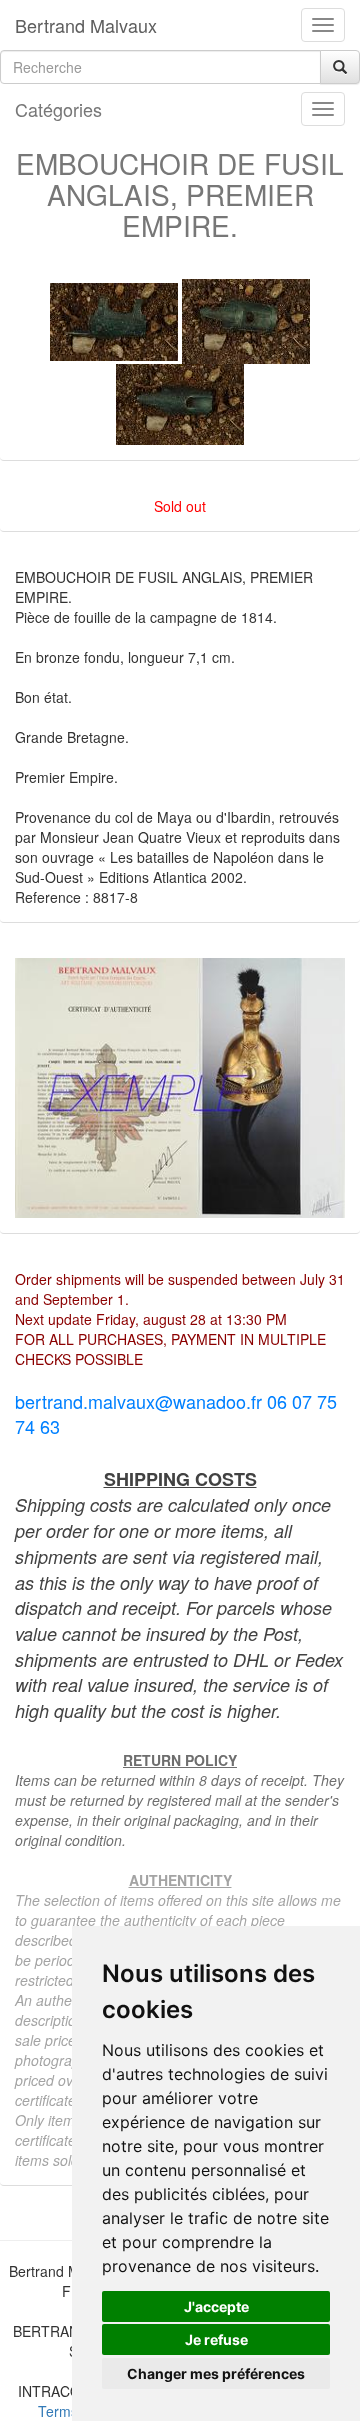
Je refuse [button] (216, 2339)
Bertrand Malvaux (86, 25)
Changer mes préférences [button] (216, 2373)
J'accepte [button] (216, 2306)
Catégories (58, 109)
